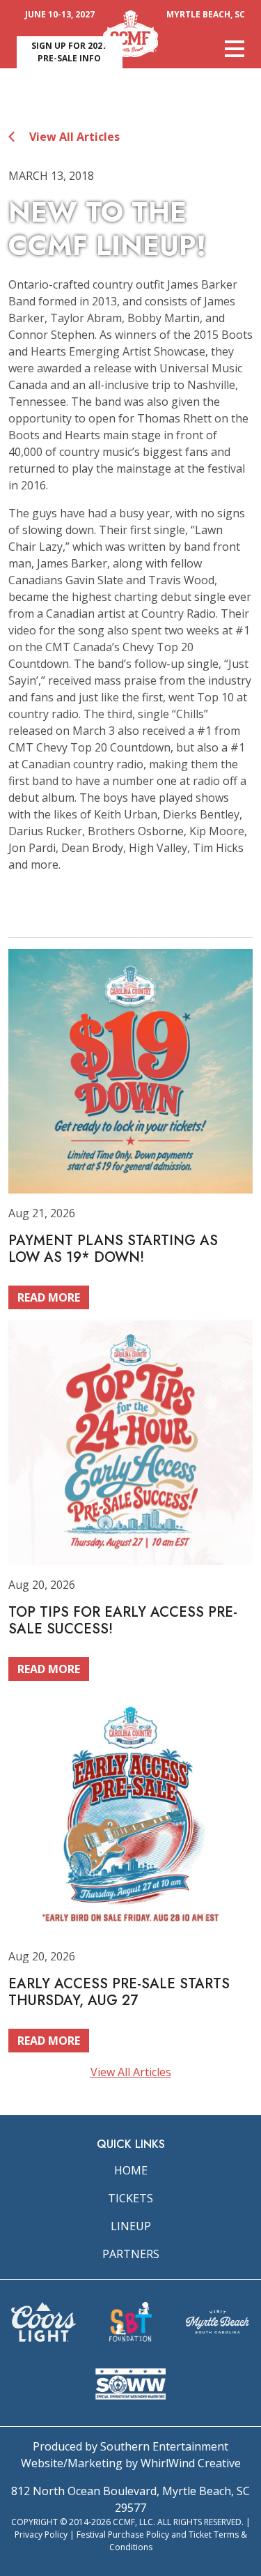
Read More (49, 1297)
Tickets (130, 2198)
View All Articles (73, 137)
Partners (131, 2254)
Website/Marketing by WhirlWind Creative (131, 2463)
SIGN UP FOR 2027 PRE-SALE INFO (69, 52)
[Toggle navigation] (235, 49)
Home (131, 2170)
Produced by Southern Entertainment (130, 2446)
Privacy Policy (41, 2535)
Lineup (131, 2226)
